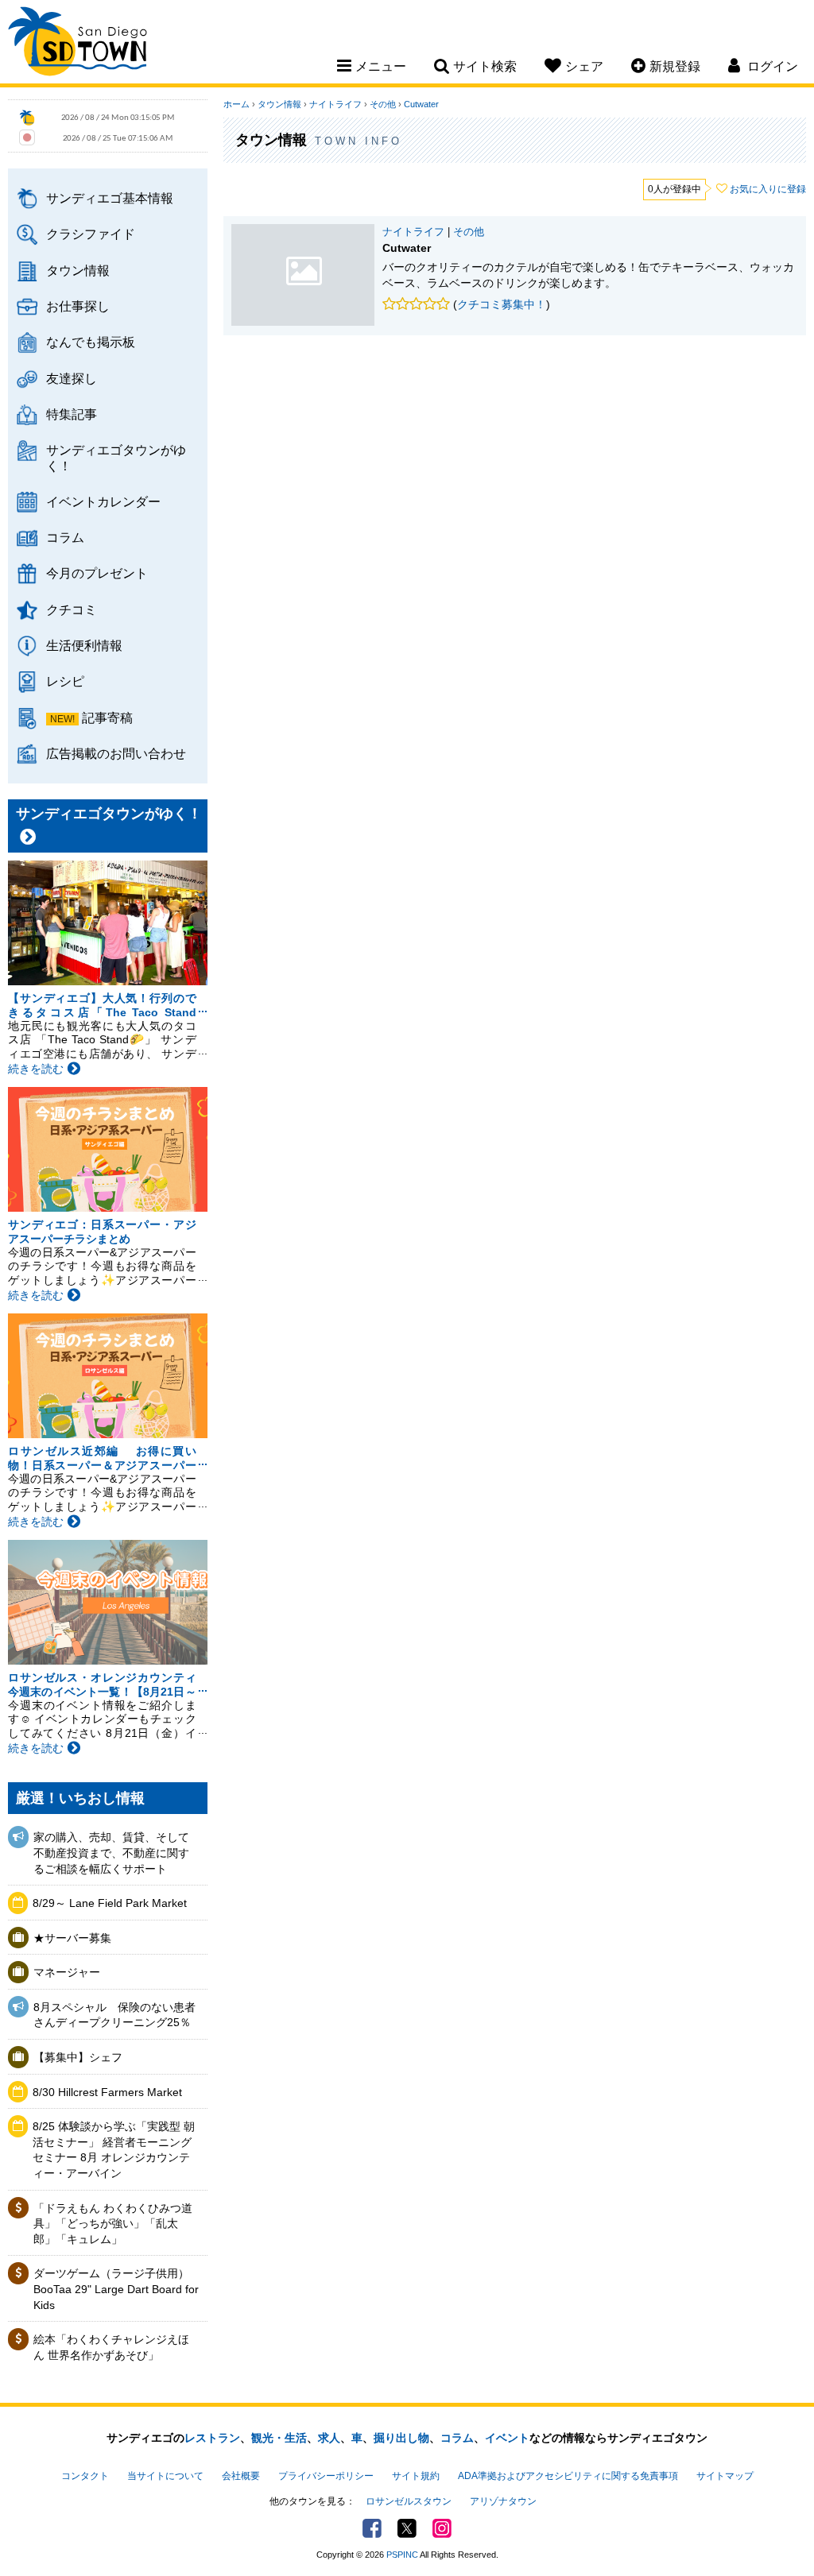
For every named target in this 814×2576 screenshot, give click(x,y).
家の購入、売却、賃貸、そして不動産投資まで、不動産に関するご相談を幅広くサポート (111, 1853)
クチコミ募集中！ (502, 304)
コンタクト (85, 2476)
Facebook (372, 2528)
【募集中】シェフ (78, 2057)
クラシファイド (91, 234)
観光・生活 (279, 2438)
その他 (383, 104)
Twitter (407, 2528)
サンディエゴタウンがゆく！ (116, 457)
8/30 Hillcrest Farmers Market (107, 2092)
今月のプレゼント (97, 573)
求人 (329, 2438)
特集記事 (72, 414)
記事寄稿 (107, 717)
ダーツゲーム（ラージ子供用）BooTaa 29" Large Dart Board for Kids (116, 2289)
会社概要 (241, 2476)
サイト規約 (416, 2476)
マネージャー (67, 1972)
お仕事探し (78, 306)
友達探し (72, 378)
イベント (507, 2438)
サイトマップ (725, 2476)
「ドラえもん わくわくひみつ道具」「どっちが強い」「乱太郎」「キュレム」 (113, 2224)
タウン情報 (78, 270)
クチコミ (72, 609)
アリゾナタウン (503, 2501)
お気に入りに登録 (768, 189)
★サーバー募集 (72, 1938)
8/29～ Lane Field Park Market (110, 1903)
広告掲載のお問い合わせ (116, 753)
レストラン (212, 2438)
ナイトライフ (335, 104)
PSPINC (402, 2555)
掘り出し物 (401, 2438)
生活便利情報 (84, 645)
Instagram (442, 2528)
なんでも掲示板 (91, 342)
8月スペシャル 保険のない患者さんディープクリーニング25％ (114, 2015)
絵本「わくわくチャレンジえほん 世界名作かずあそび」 (111, 2347)
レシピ (65, 681)
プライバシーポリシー (326, 2476)
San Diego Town (78, 44)
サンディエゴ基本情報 (110, 198)
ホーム (236, 104)
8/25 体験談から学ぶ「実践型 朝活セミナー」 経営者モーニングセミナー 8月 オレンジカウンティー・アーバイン (114, 2150)
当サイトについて (165, 2476)
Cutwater (421, 104)
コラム (65, 537)
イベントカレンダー (103, 501)
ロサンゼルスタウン (409, 2501)
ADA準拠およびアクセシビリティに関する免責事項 (568, 2476)
